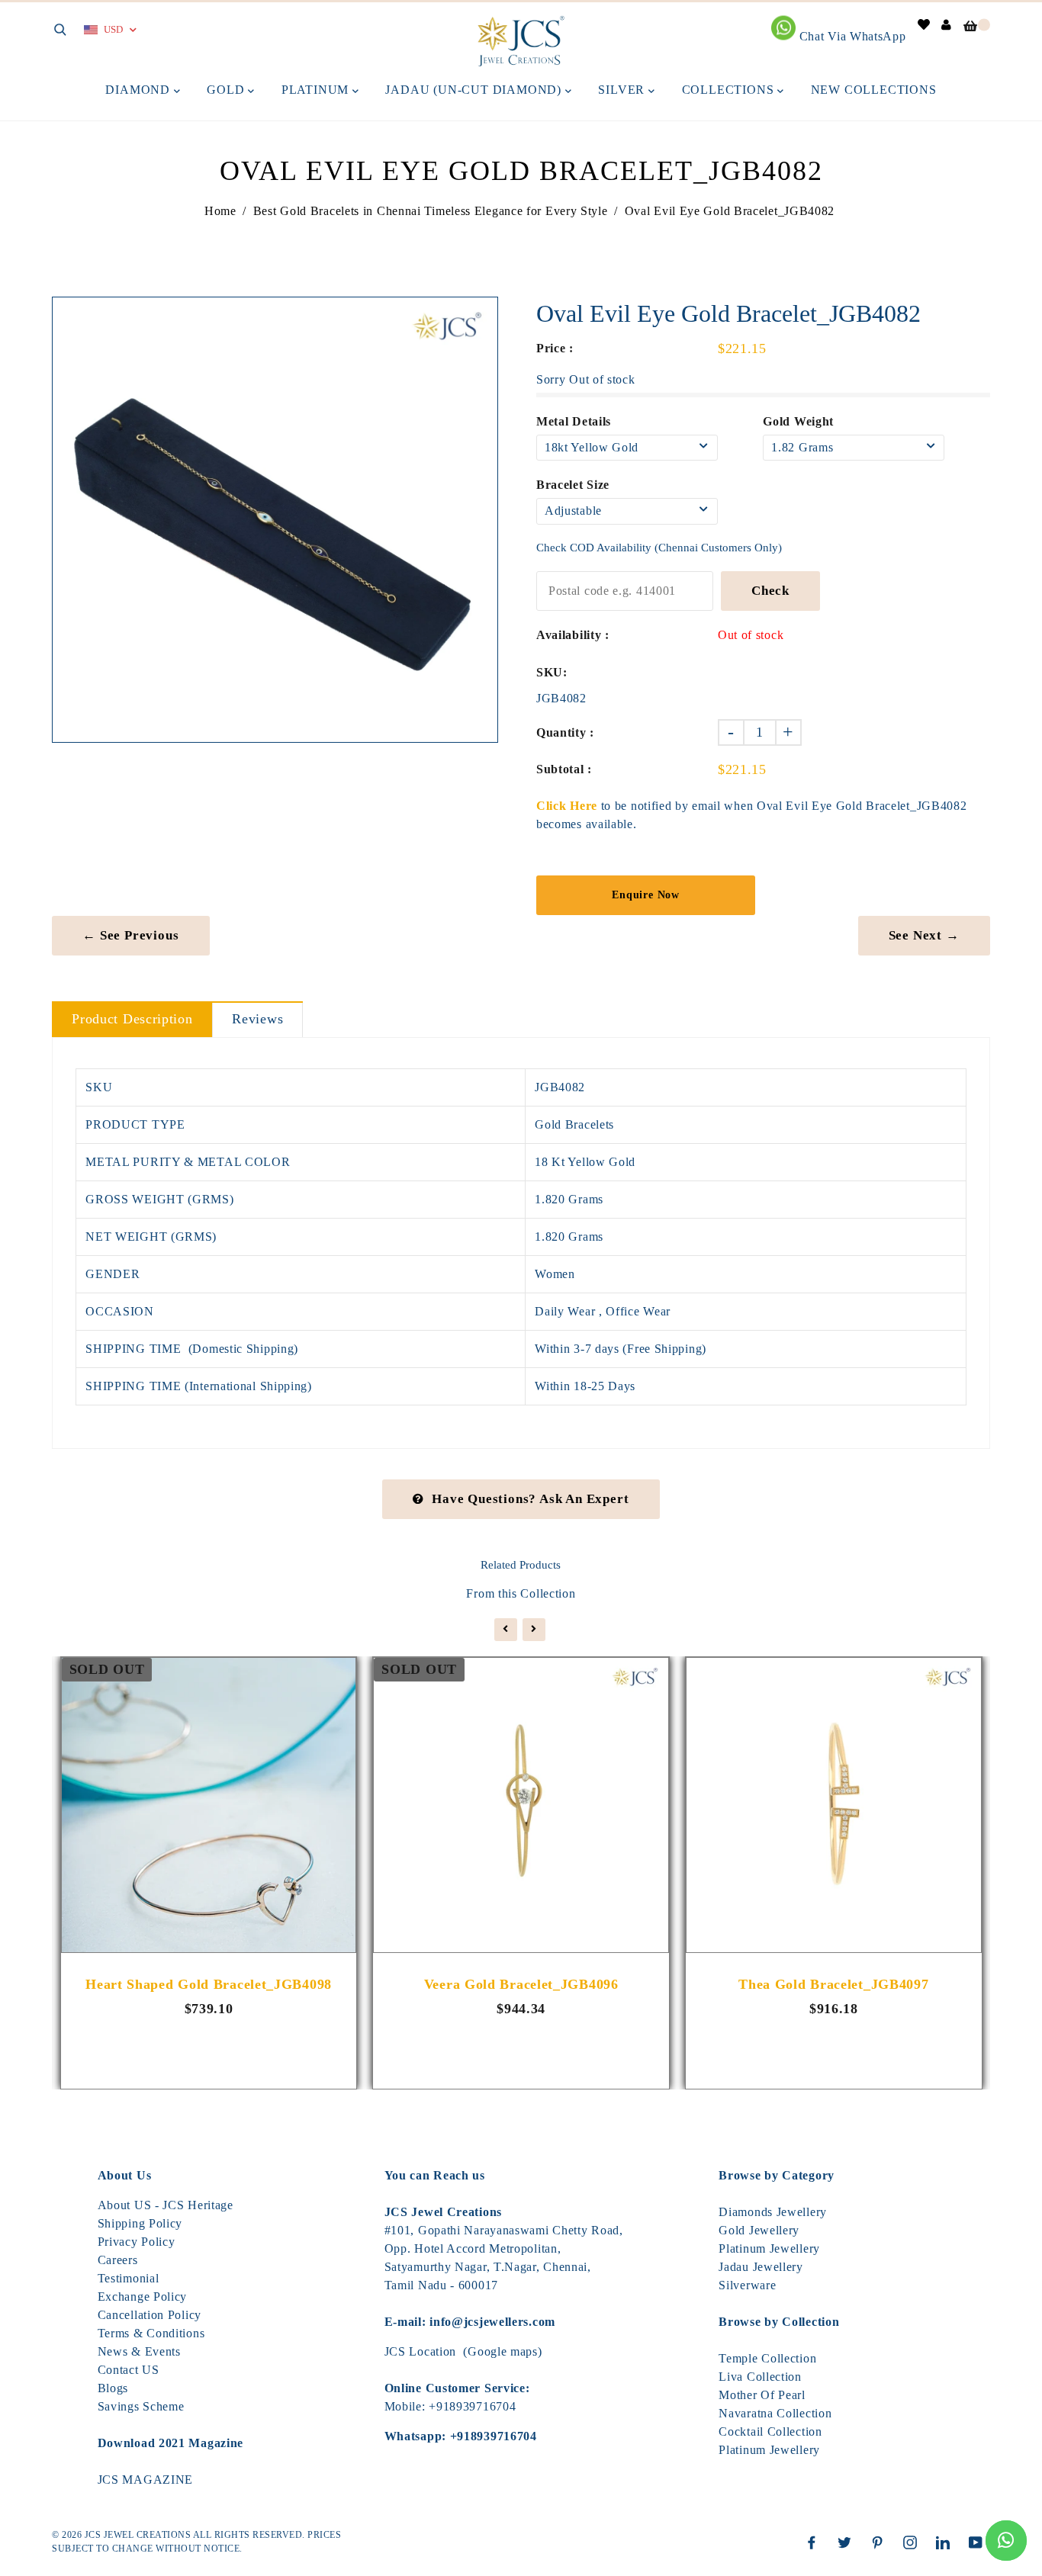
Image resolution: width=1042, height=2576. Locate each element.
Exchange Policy (143, 2297)
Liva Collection (760, 2377)
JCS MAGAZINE (145, 2480)
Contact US (129, 2370)
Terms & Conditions (151, 2333)
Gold (227, 90)
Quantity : (565, 732)
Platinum (317, 90)
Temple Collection (767, 2358)
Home (220, 211)
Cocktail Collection (770, 2431)
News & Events (139, 2351)
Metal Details (574, 421)
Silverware (747, 2285)
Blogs (113, 2388)
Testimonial (129, 2278)
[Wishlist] (924, 25)
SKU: (552, 672)
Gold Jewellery (759, 2230)
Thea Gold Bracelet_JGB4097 (833, 1984)
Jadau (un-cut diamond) (475, 90)
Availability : (573, 635)
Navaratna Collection (775, 2413)
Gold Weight (798, 421)
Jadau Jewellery (761, 2267)
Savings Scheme (141, 2406)
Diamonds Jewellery (773, 2212)
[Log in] (947, 25)
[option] (275, 520)
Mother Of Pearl (762, 2395)
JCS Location (420, 2351)
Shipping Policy (140, 2223)
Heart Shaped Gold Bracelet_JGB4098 (209, 1984)
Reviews (257, 1019)
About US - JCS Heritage (166, 2205)
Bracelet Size (573, 485)
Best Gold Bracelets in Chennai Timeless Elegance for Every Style (431, 211)
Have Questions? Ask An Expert (530, 1499)
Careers (118, 2260)
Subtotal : (564, 769)
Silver (623, 90)
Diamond (139, 90)
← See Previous (130, 935)
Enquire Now (646, 895)
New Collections (874, 90)
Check (770, 591)
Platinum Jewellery (769, 2248)
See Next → (924, 935)
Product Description (132, 1019)
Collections (730, 90)
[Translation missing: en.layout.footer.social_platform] (815, 2542)
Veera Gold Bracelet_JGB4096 (521, 1984)
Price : (555, 348)
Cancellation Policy (150, 2315)
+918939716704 (472, 2406)
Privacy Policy (137, 2242)
